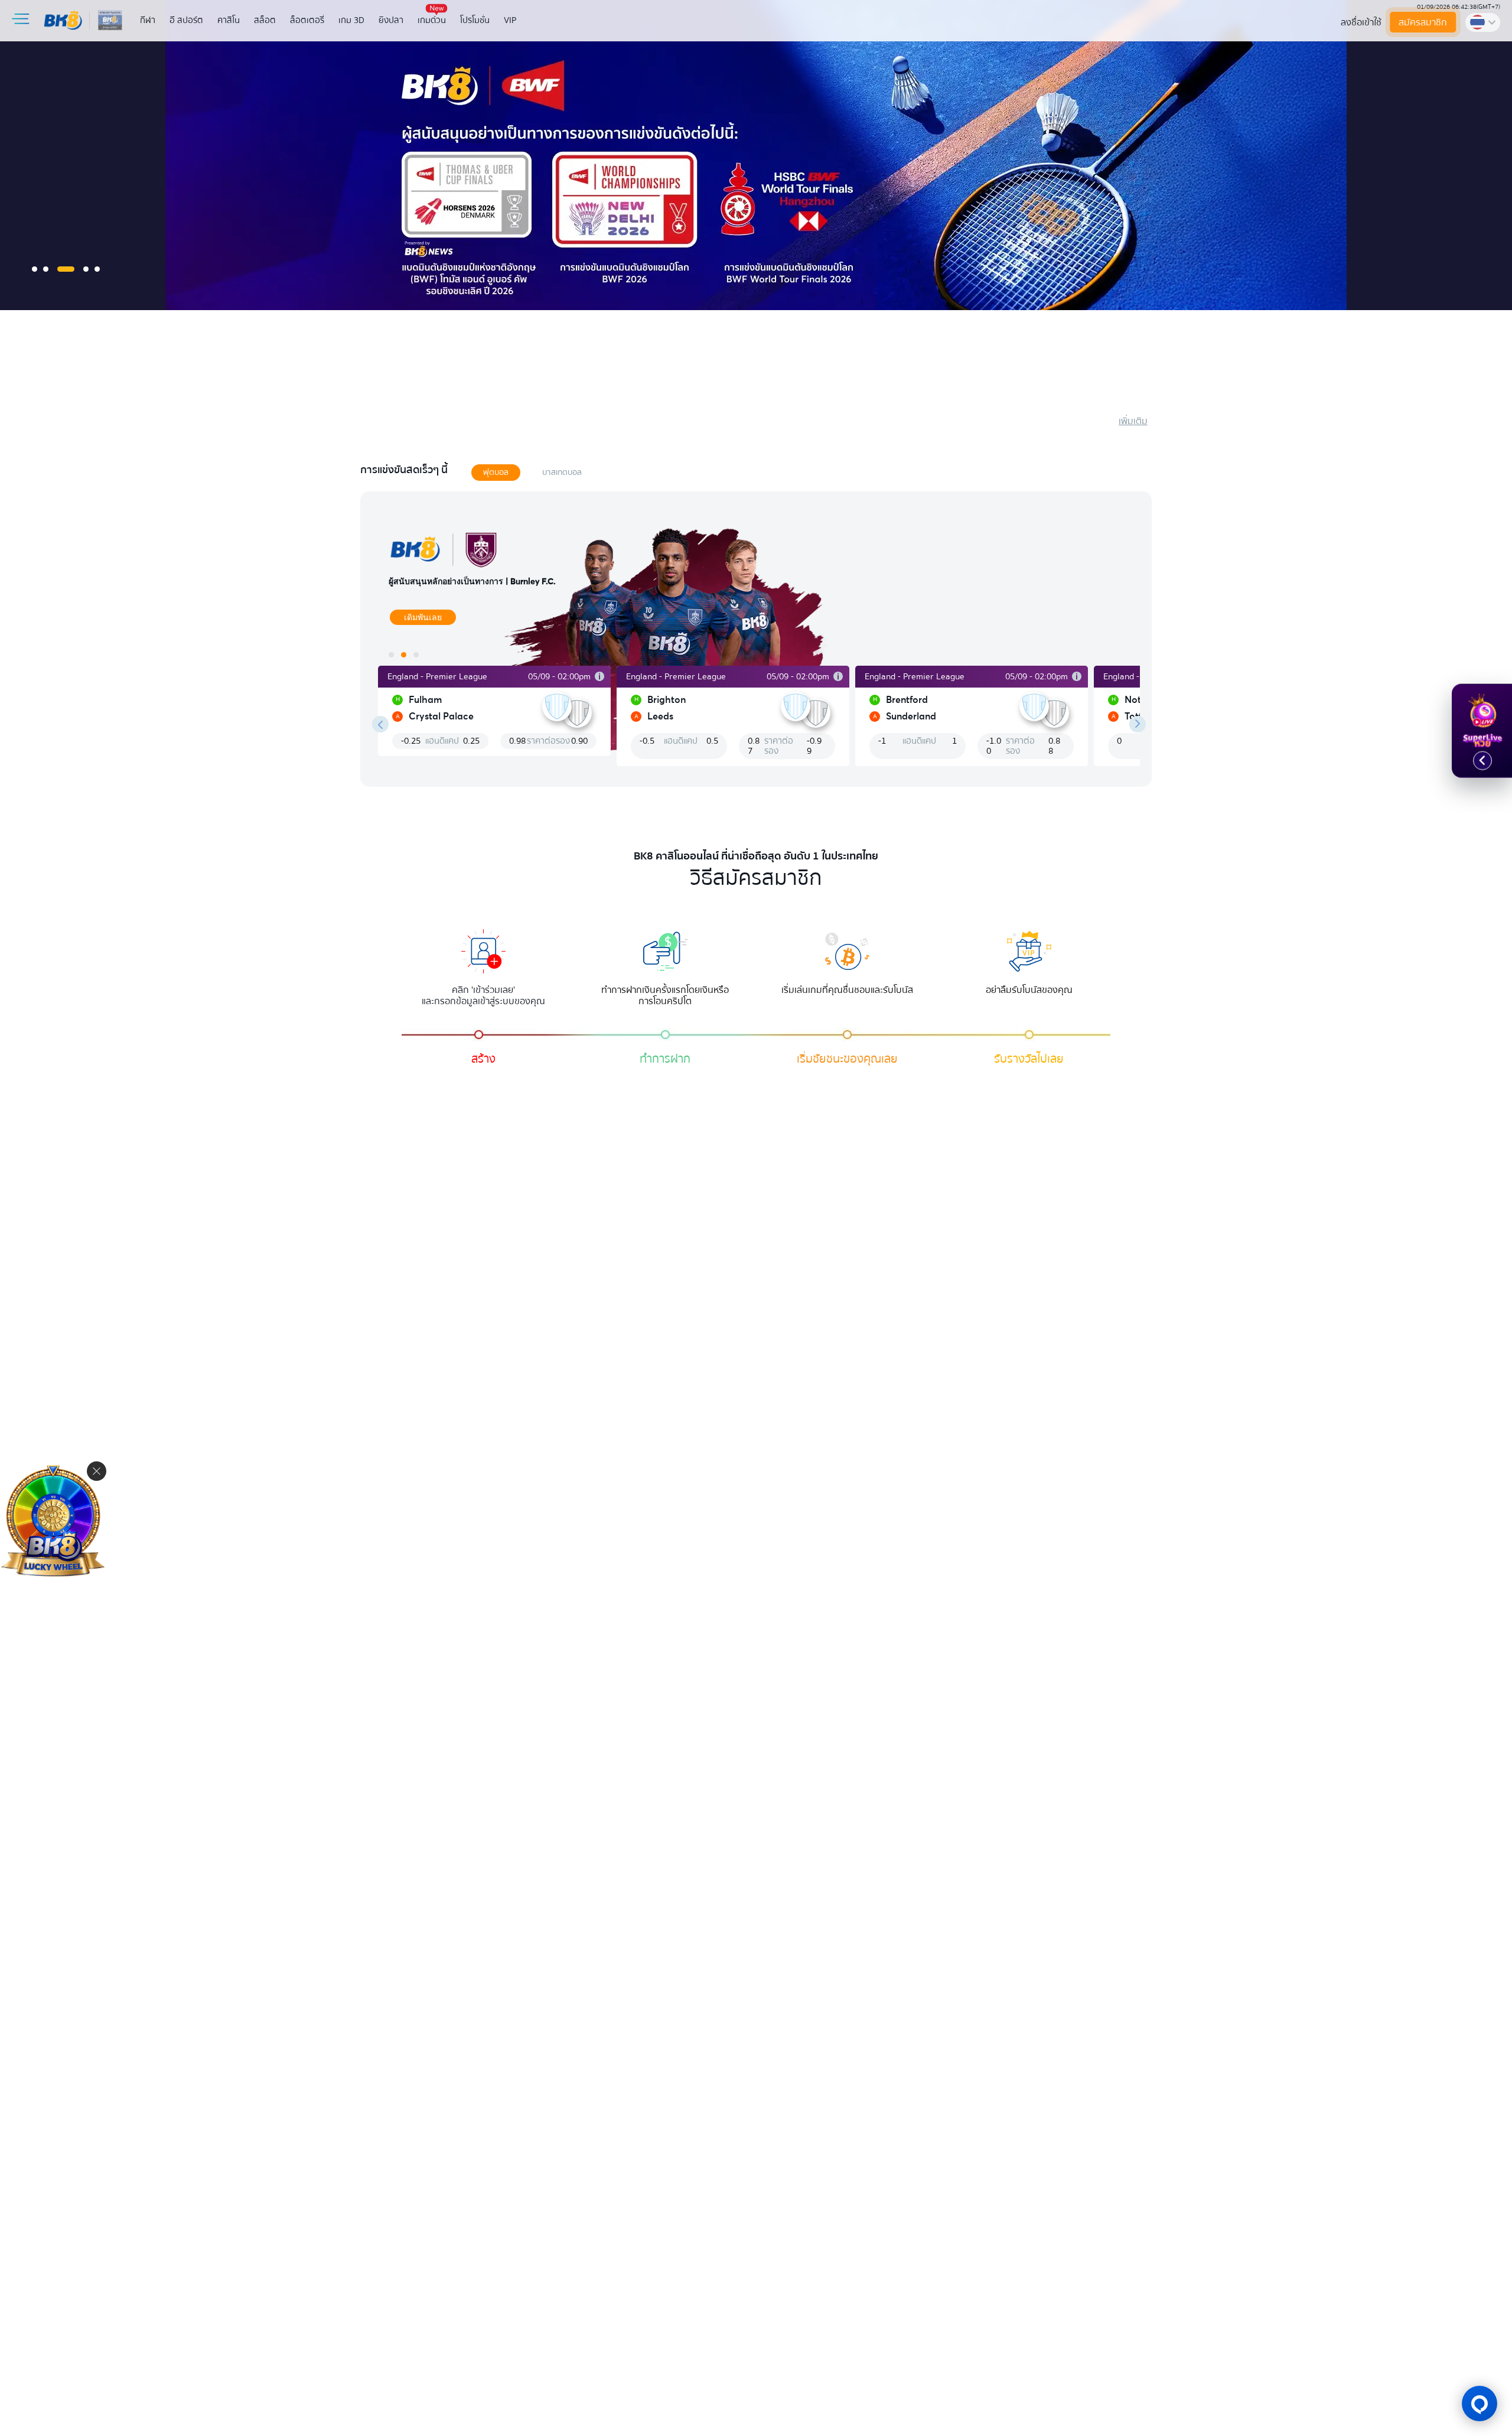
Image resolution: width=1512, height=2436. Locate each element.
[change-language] (1483, 22)
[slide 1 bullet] (35, 269)
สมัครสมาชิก (1423, 22)
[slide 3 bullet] (66, 269)
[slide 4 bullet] (86, 269)
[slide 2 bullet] (46, 269)
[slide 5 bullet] (97, 269)
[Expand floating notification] (1482, 761)
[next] (1138, 724)
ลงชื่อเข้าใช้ (1361, 22)
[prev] (380, 724)
